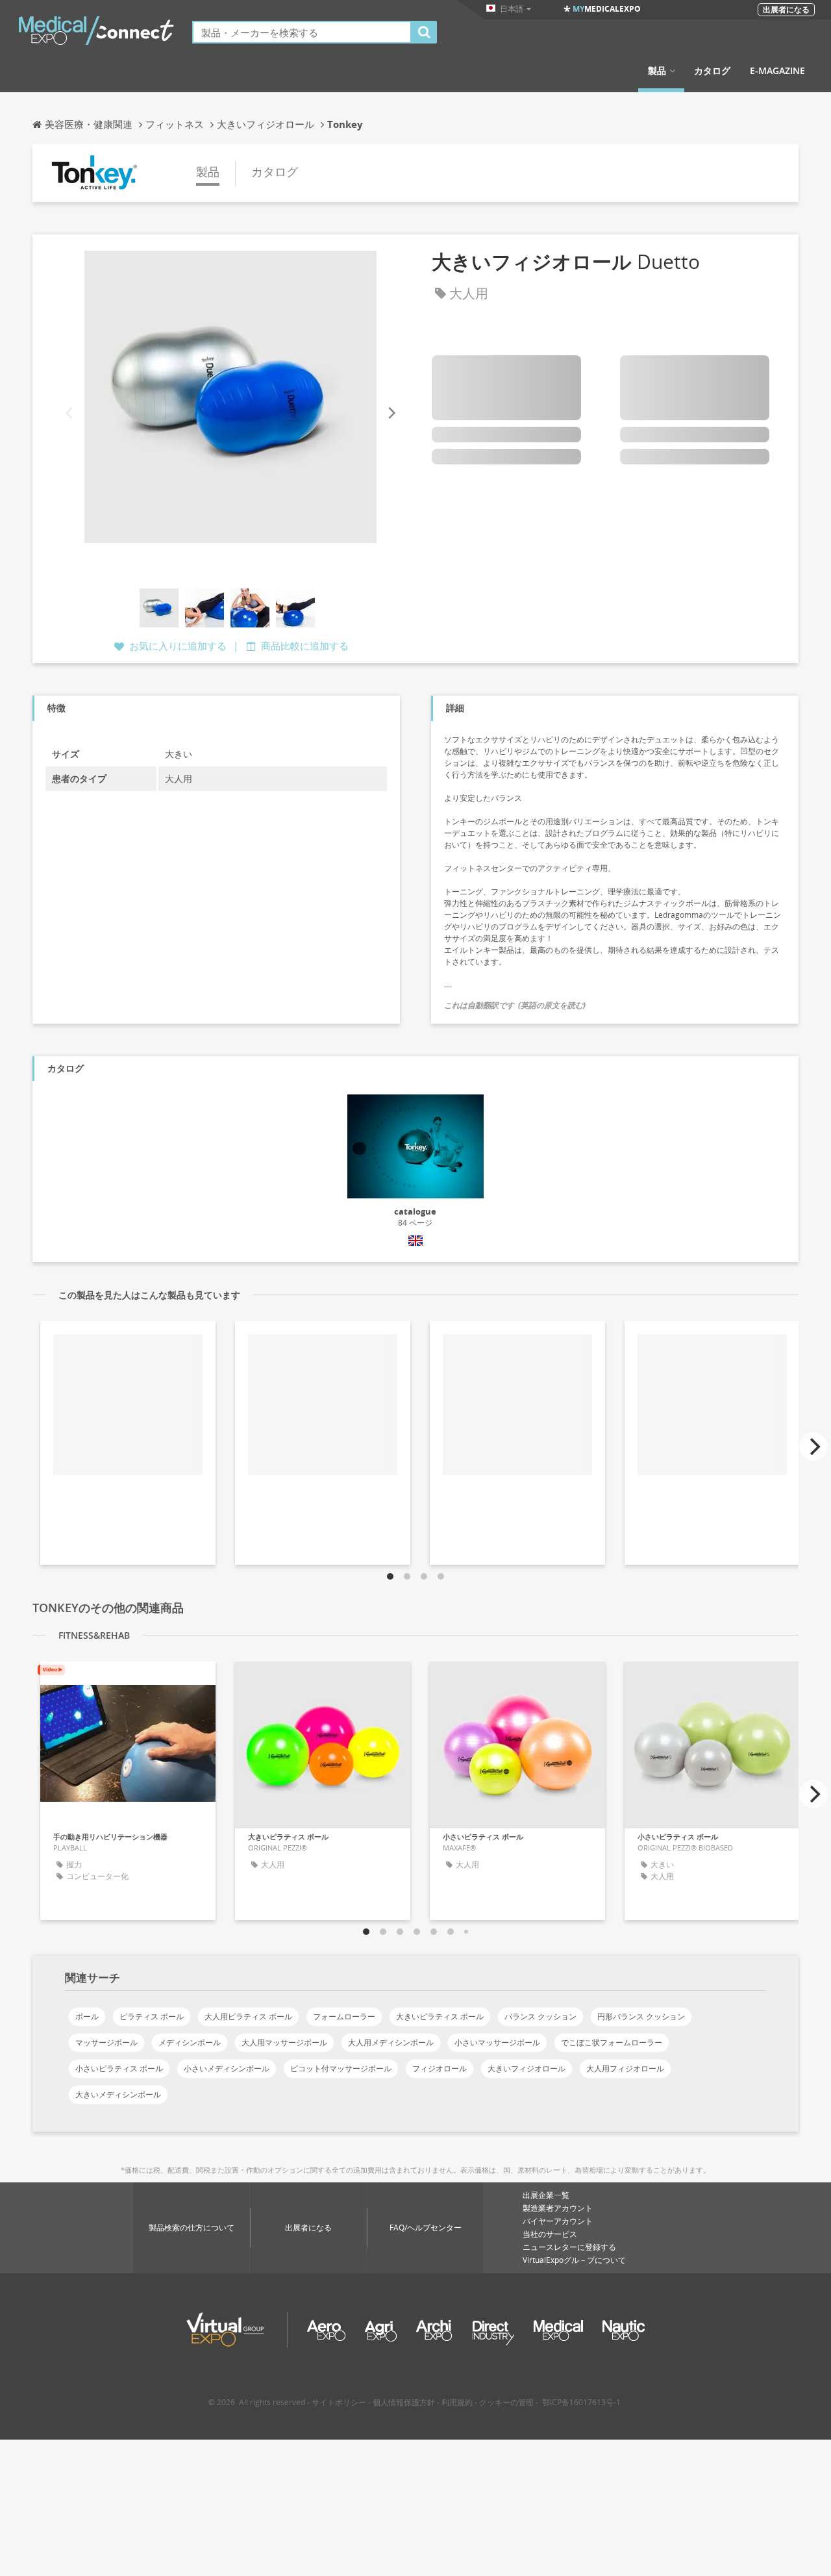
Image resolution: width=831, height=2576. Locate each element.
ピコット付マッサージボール (341, 2068)
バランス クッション (540, 2016)
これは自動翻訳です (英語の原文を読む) (515, 1005)
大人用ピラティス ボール (248, 2016)
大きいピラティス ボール (440, 2016)
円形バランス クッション (641, 2016)
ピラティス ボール (152, 2016)
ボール (87, 2016)
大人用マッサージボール (284, 2042)
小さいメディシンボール (227, 2068)
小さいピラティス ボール (119, 2068)
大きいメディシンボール (118, 2094)
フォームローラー (344, 2016)
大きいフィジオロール (527, 2068)
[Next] (391, 413)
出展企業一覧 (546, 2195)
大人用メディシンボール (391, 2042)
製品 (657, 71)
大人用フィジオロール (625, 2068)
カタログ (712, 71)
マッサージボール (106, 2042)
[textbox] (302, 32)
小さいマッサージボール (497, 2042)
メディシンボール (190, 2042)
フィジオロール (440, 2068)
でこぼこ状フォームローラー (612, 2042)
